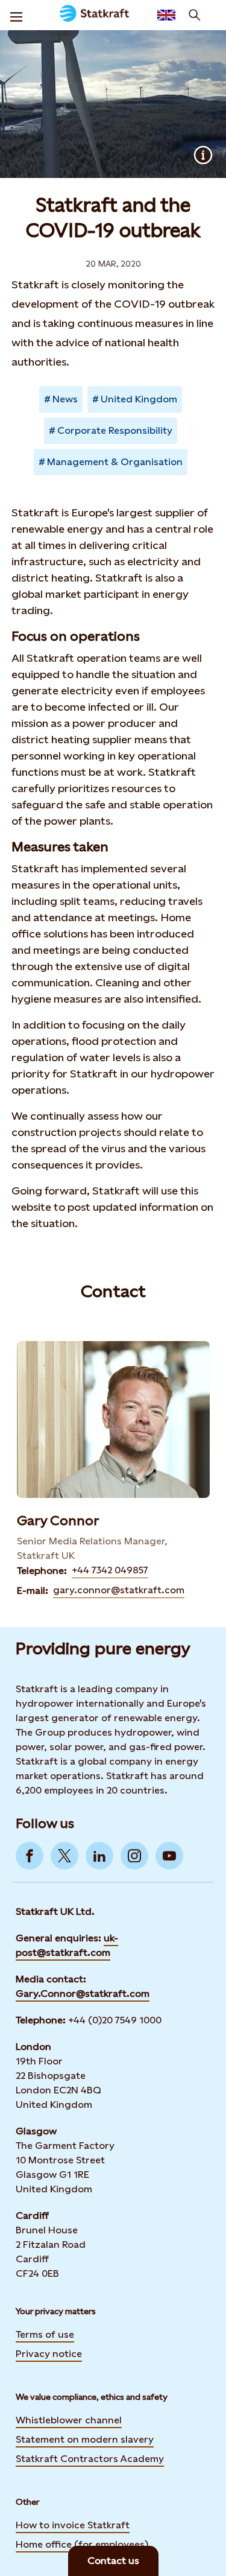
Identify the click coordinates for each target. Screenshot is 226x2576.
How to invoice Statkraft (73, 2525)
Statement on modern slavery (85, 2439)
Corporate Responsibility (115, 430)
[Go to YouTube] (169, 1856)
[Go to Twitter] (64, 1856)
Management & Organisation (115, 462)
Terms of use (45, 2334)
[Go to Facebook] (30, 1856)
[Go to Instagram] (134, 1856)
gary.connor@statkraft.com (119, 1590)
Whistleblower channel (69, 2420)
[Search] (195, 15)
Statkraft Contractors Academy (90, 2459)
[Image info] (203, 155)
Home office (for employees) (82, 2544)
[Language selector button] (166, 15)
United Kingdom (139, 399)
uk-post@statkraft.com (67, 1945)
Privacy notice (49, 2354)
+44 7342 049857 (110, 1570)
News (65, 399)
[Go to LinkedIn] (99, 1856)
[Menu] (16, 15)
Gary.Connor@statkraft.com (83, 1994)
